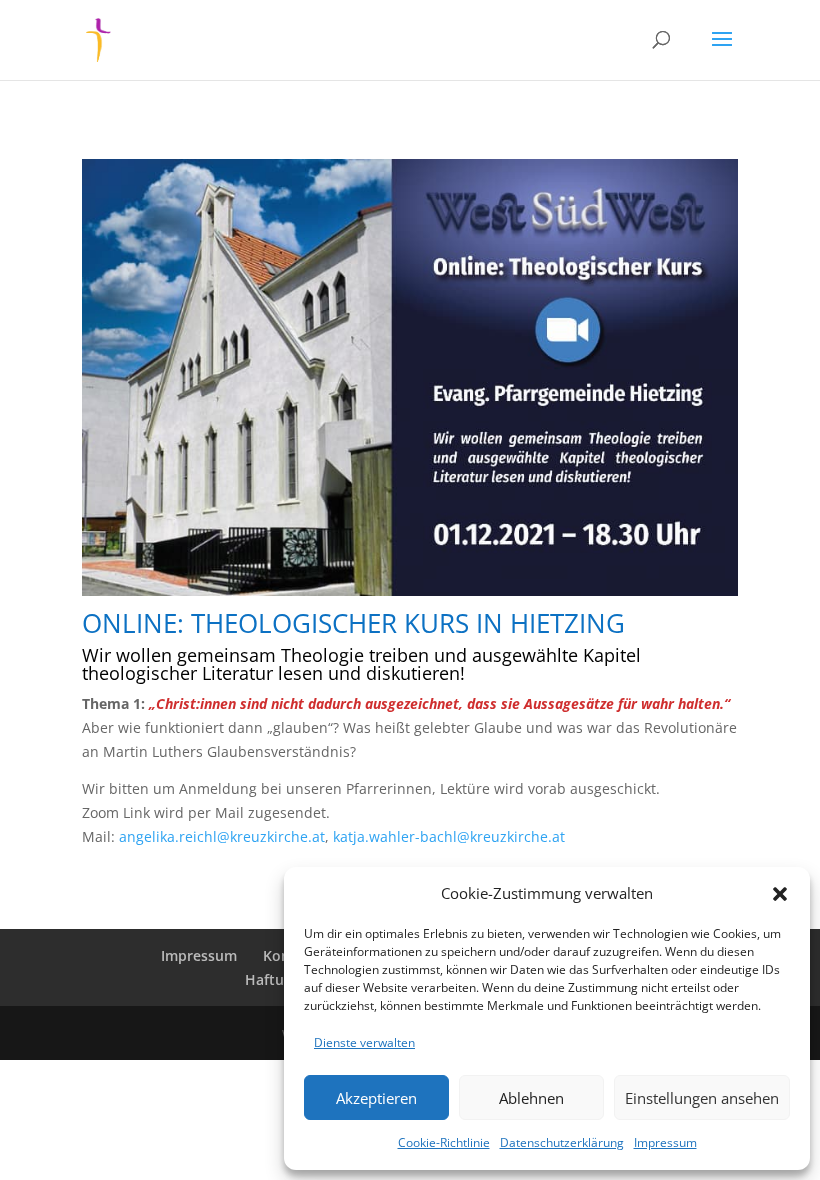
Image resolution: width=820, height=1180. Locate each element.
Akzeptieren (376, 1098)
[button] (780, 894)
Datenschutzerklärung (562, 1142)
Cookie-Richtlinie (444, 1142)
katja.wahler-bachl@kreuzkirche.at (449, 836)
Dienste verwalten (364, 1042)
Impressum (665, 1142)
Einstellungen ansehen (702, 1098)
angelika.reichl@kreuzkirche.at (222, 836)
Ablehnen (531, 1098)
